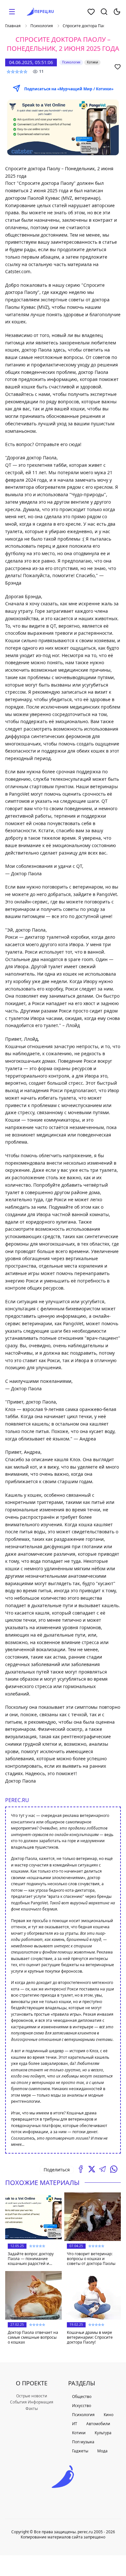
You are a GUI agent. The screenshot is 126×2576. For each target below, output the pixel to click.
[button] (12, 12)
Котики (79, 2433)
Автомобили (98, 2424)
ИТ (75, 2424)
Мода (102, 2451)
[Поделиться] (81, 2169)
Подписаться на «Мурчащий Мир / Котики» (69, 89)
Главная (13, 26)
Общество (82, 2397)
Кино (109, 2415)
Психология (42, 26)
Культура (103, 2433)
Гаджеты (80, 2451)
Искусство (82, 2406)
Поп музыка (83, 2442)
